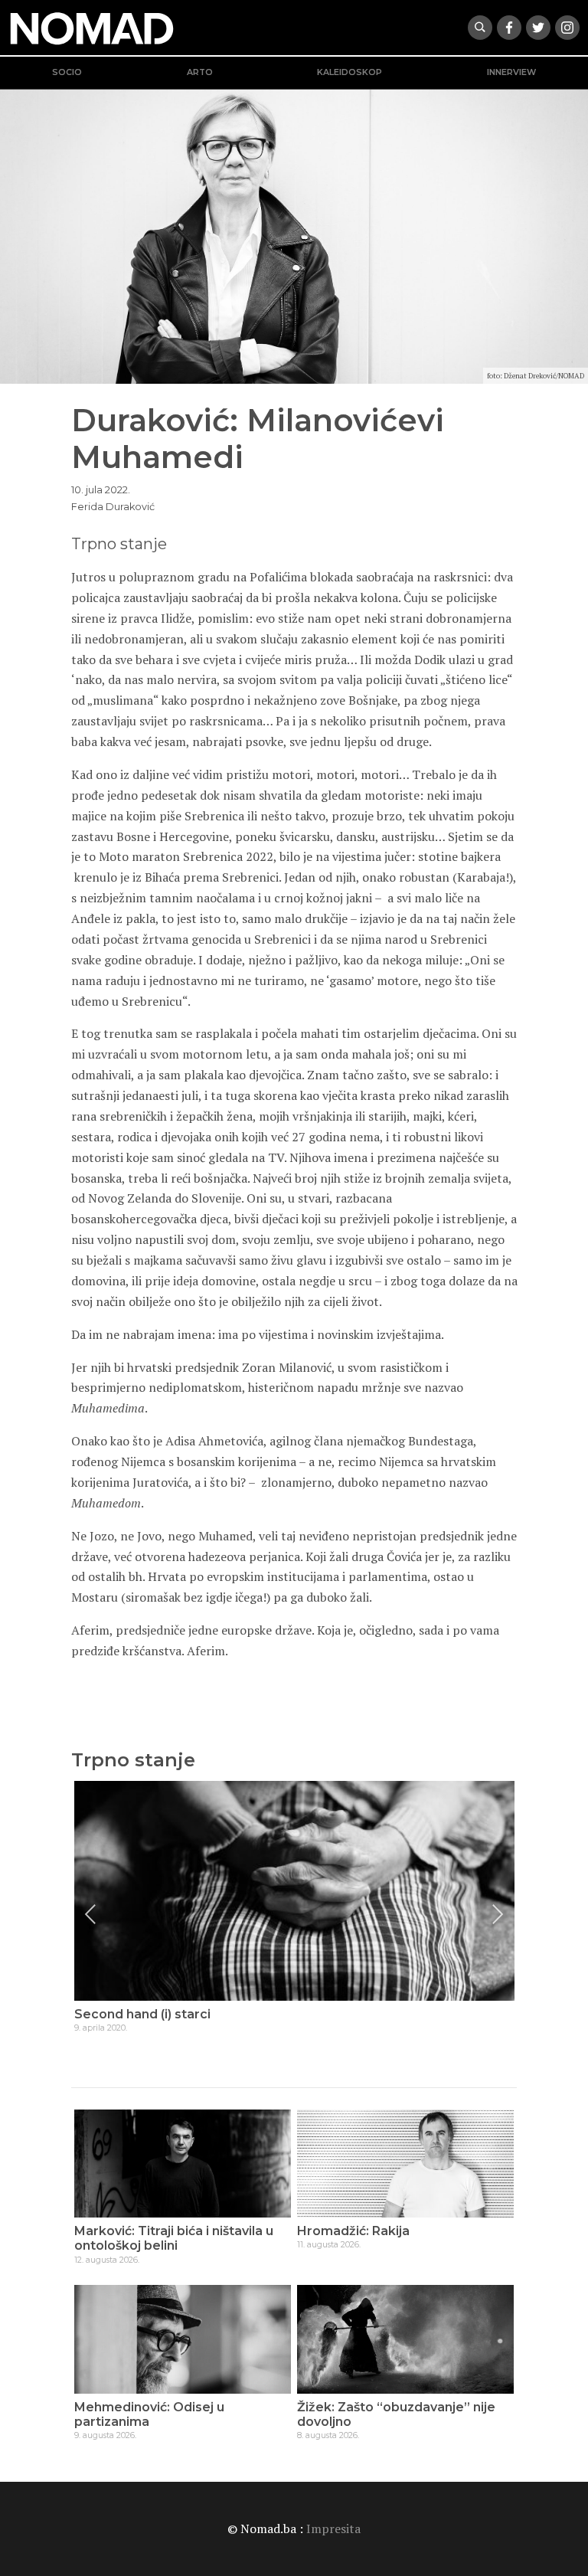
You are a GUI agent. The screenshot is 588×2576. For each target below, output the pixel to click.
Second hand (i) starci (142, 2014)
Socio (67, 72)
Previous (90, 1914)
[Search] (480, 28)
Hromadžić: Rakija (353, 2231)
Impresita (333, 2529)
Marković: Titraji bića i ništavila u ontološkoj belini (174, 2238)
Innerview (511, 72)
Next (498, 1914)
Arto (200, 72)
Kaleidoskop (350, 72)
